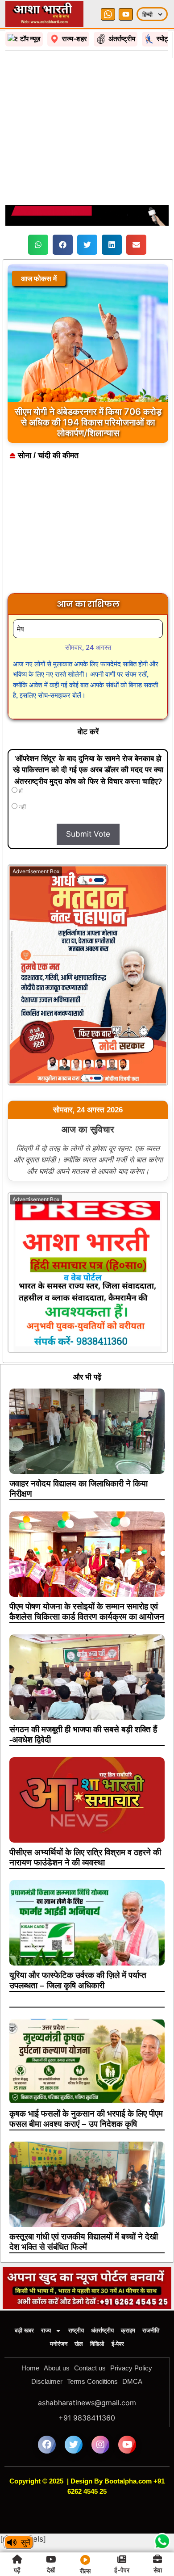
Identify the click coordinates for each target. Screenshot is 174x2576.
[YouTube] (126, 14)
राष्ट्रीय (76, 2330)
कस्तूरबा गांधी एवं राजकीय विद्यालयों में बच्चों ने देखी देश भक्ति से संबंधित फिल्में (84, 2242)
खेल (79, 2344)
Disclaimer (47, 2381)
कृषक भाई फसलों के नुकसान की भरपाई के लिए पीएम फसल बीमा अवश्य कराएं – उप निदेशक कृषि (86, 2119)
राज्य (46, 2330)
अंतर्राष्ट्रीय (102, 2330)
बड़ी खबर (24, 2330)
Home (30, 2368)
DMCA (132, 2381)
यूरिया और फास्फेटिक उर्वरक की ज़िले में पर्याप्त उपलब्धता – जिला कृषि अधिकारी (78, 1980)
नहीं (22, 807)
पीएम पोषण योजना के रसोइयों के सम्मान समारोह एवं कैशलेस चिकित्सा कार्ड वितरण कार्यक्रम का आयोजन (87, 1612)
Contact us (90, 2368)
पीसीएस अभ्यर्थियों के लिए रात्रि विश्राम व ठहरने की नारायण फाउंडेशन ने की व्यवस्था (85, 1857)
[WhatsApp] (108, 14)
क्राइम (128, 2330)
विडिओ (97, 2344)
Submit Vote (88, 834)
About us (57, 2368)
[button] (38, 245)
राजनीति (151, 2330)
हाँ (20, 791)
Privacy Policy (131, 2368)
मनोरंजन (59, 2344)
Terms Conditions (92, 2381)
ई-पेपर (118, 2344)
